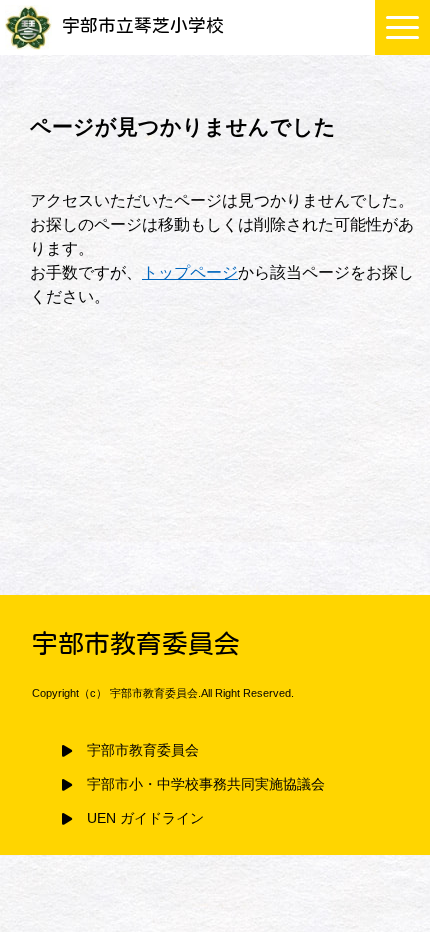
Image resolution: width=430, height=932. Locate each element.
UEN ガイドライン (145, 818)
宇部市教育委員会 (143, 750)
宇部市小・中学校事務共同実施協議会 (206, 784)
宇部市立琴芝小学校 (143, 25)
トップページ (190, 272)
